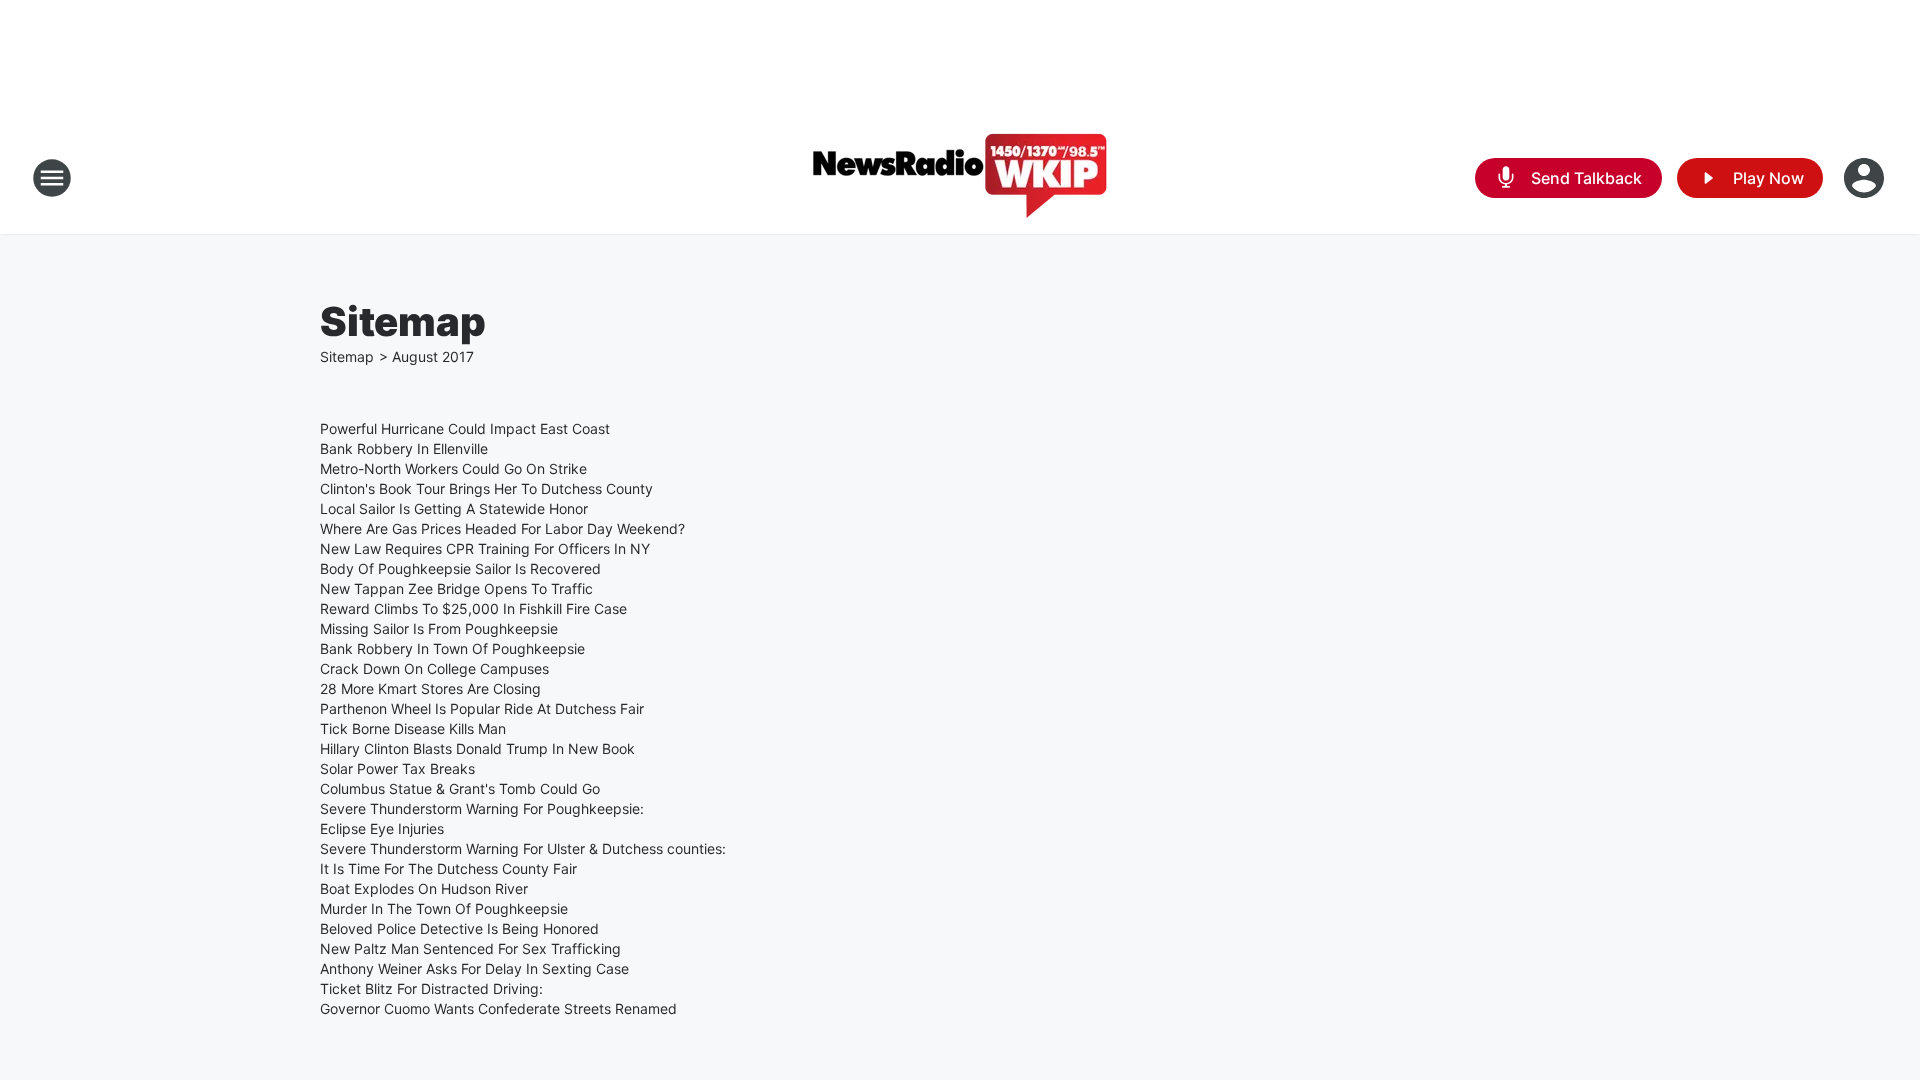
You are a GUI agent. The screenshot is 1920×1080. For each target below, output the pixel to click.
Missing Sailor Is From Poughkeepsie (439, 628)
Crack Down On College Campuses (434, 668)
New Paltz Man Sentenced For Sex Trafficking (470, 948)
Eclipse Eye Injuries (382, 828)
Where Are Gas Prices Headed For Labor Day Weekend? (502, 528)
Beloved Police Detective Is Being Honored (459, 928)
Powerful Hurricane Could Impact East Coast (465, 428)
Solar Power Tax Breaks (397, 768)
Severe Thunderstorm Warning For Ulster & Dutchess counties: (523, 848)
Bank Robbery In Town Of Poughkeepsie (452, 648)
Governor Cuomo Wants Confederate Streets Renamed (498, 1008)
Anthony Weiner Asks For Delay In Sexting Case (474, 968)
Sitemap (347, 356)
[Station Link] (960, 178)
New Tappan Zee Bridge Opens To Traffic (456, 588)
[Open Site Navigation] (52, 178)
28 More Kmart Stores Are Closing (430, 688)
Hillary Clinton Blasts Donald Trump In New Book (477, 748)
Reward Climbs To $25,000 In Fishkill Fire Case (473, 608)
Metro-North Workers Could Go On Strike (453, 468)
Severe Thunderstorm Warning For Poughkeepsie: (482, 808)
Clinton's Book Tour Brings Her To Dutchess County (486, 488)
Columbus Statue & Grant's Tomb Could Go (460, 788)
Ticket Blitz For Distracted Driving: (431, 988)
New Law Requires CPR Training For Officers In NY (485, 548)
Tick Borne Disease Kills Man (413, 728)
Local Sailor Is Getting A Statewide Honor (454, 508)
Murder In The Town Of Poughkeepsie (444, 908)
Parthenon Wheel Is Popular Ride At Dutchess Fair (482, 708)
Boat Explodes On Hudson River (424, 888)
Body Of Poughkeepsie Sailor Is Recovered (460, 568)
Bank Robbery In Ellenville (404, 448)
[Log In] (1866, 178)
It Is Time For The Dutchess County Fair (448, 868)
